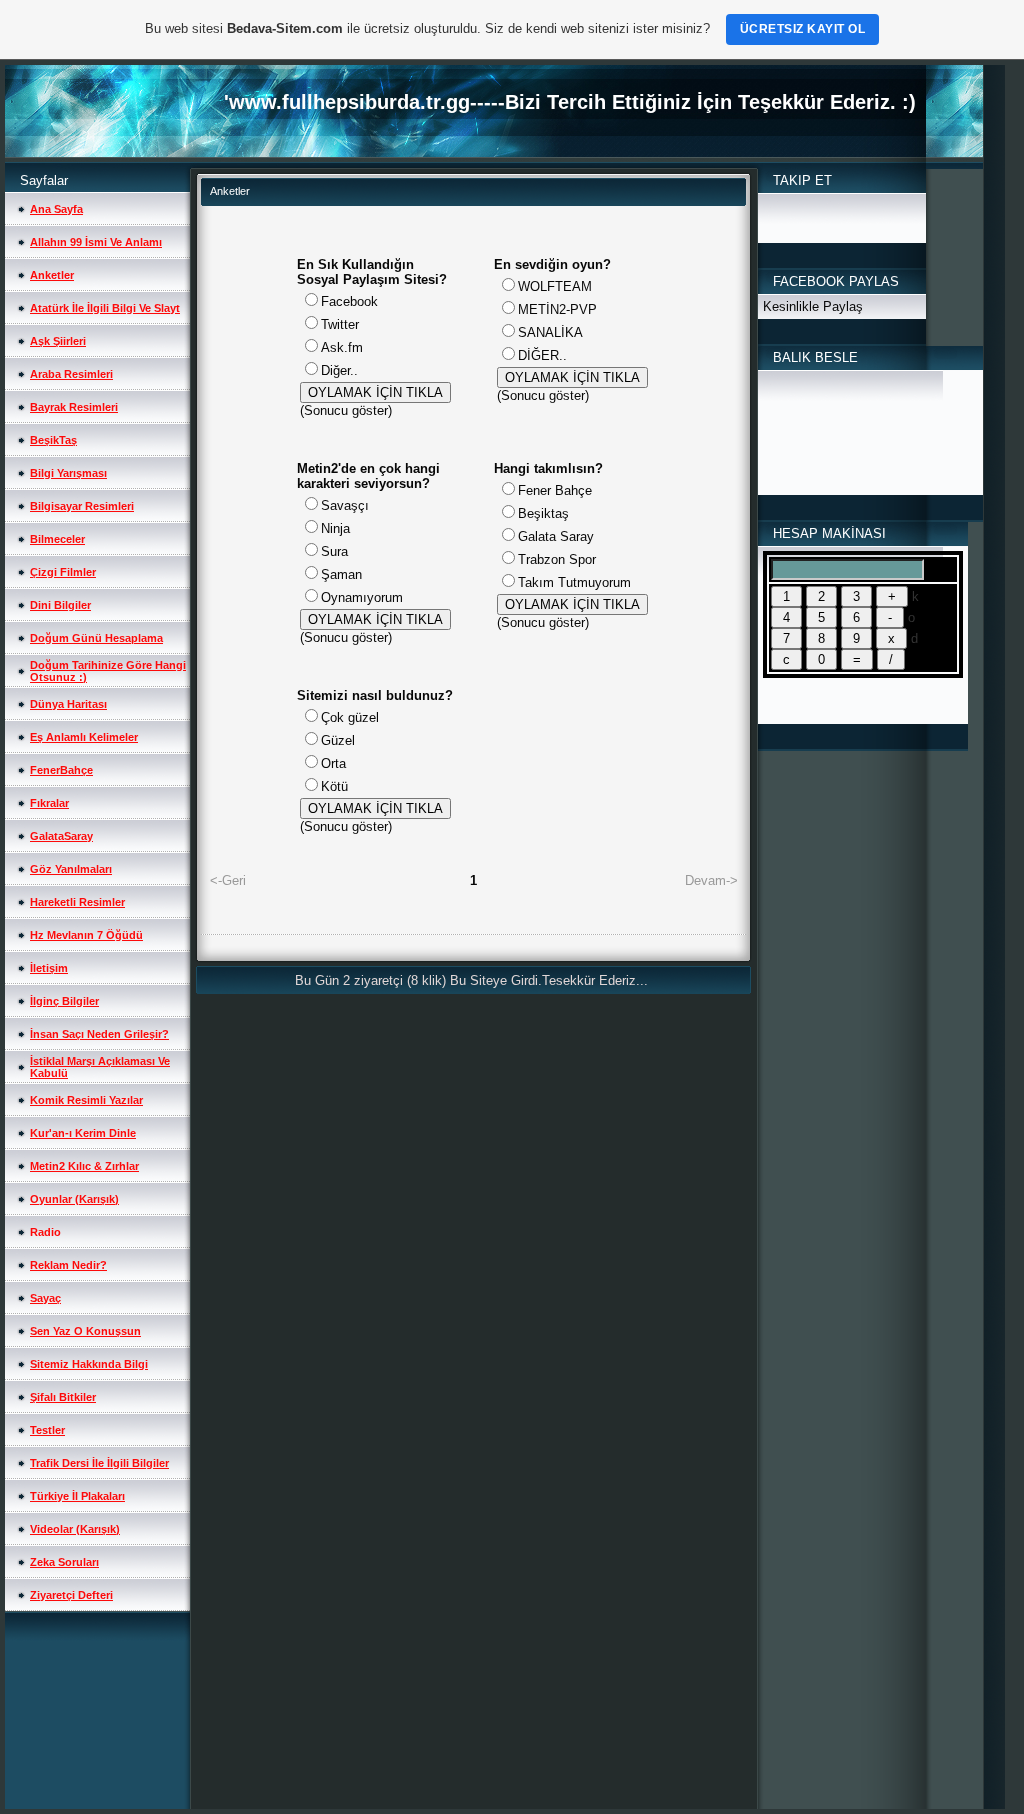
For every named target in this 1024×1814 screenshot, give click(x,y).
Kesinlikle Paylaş (813, 306)
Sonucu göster (346, 410)
